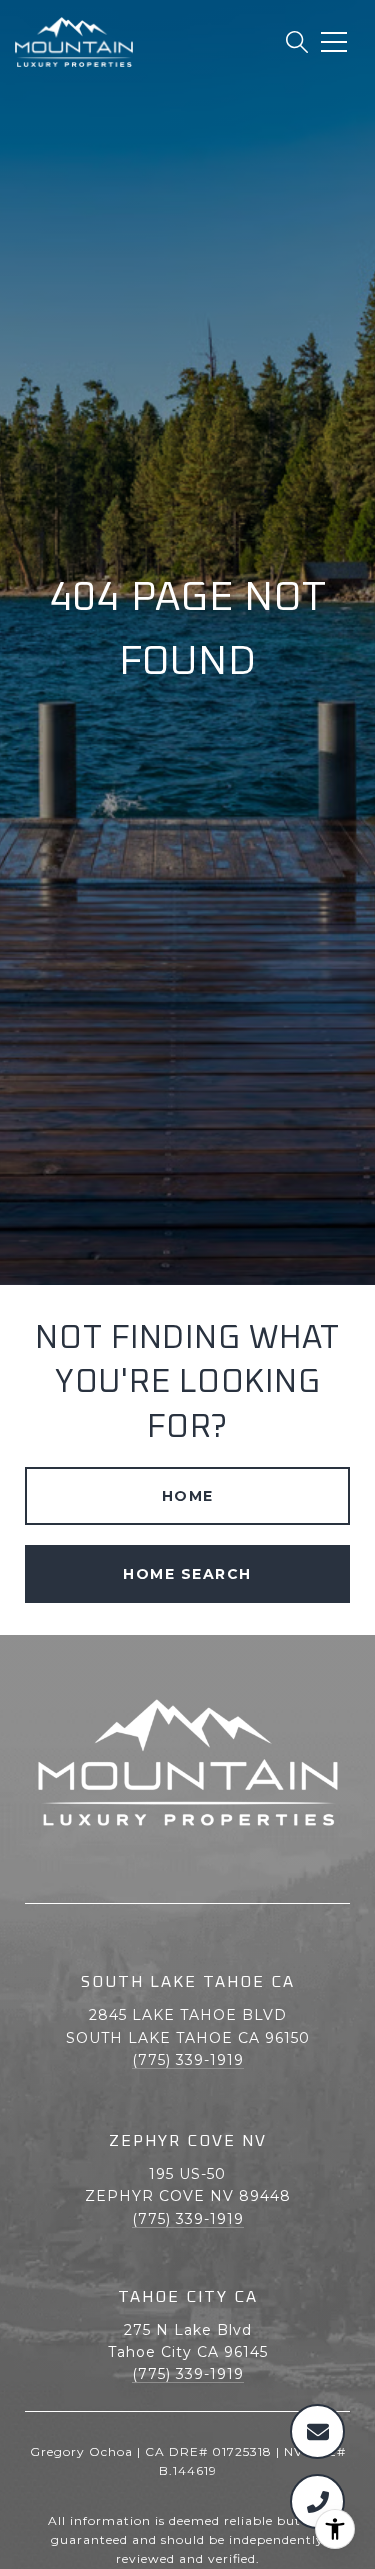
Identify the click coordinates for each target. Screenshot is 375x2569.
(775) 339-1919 (188, 2060)
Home (188, 1496)
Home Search (187, 1574)
